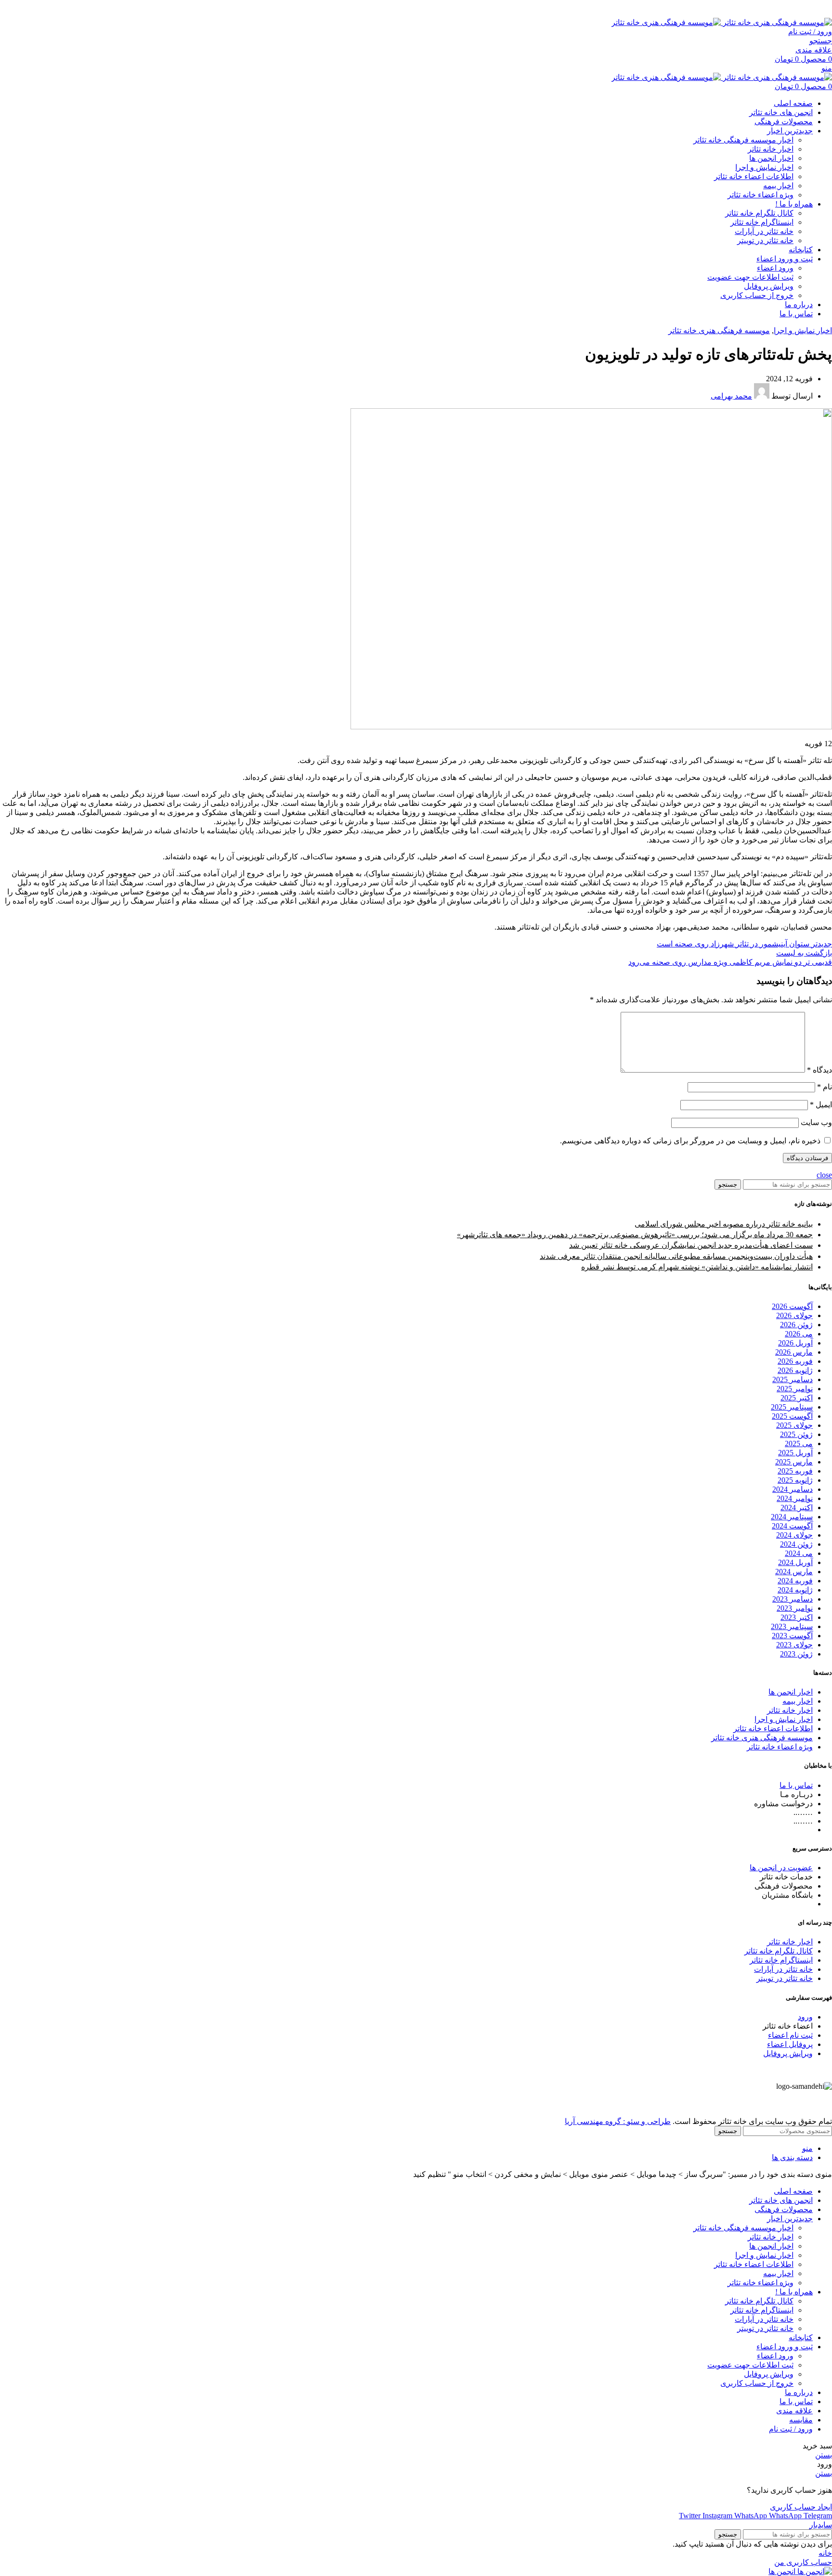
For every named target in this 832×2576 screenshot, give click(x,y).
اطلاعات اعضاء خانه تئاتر (754, 176)
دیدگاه (819, 1070)
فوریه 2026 (795, 1361)
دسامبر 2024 (793, 1489)
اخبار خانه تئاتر (771, 149)
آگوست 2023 (792, 1636)
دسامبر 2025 (793, 1379)
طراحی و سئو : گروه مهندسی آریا (618, 2121)
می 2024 (799, 1553)
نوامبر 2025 (795, 1389)
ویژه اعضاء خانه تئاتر (760, 195)
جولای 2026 (794, 1315)
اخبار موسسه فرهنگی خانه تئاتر (743, 140)
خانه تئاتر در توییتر (765, 240)
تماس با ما (796, 1785)
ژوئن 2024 (796, 1544)
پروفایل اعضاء (790, 2044)
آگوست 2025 (792, 1416)
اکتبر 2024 (797, 1508)
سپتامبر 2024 (792, 1517)
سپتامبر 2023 (792, 1626)
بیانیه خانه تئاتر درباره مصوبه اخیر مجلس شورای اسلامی (724, 1224)
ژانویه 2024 (795, 1590)
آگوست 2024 (792, 1526)
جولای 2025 (794, 1425)
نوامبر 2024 (795, 1498)
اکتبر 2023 (797, 1617)
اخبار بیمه (778, 186)
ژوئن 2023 (796, 1654)
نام (825, 1087)
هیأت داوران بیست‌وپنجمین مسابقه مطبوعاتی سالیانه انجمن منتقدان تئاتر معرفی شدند (676, 1256)
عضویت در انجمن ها (781, 1868)
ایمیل (821, 1105)
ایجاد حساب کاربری (801, 2507)
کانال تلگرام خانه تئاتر (759, 213)
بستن (824, 2455)
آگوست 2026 (792, 1306)
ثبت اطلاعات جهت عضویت (750, 277)
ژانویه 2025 (795, 1480)
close (824, 1175)
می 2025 (799, 1443)
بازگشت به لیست (804, 953)
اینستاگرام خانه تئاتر (762, 222)
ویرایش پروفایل (769, 286)
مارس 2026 (794, 1352)
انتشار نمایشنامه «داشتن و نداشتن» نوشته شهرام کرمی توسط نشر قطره (697, 1267)
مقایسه (801, 2420)
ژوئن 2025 (796, 1434)
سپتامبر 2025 (792, 1407)
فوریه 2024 (795, 1581)
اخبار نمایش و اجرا (764, 167)
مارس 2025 (794, 1462)
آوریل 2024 (795, 1562)
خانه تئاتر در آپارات (764, 231)
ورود (805, 2017)
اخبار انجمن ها (771, 158)
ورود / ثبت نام (791, 2429)
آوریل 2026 (795, 1343)
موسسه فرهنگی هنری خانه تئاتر (719, 330)
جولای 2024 (794, 1535)
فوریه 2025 (795, 1471)
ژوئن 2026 (796, 1325)
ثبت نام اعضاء (790, 2035)
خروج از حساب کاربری (757, 295)
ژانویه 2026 (795, 1370)
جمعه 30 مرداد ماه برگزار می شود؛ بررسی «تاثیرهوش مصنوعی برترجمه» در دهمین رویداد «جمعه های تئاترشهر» (635, 1235)
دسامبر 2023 (793, 1599)
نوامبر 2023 (795, 1608)
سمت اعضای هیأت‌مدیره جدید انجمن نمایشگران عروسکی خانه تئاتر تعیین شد (691, 1245)
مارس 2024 (794, 1572)
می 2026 (799, 1334)
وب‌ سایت (816, 1122)
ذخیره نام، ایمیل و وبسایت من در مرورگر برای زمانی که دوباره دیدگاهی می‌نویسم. (690, 1141)
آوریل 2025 (795, 1453)
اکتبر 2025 (797, 1398)
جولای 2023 (794, 1645)
